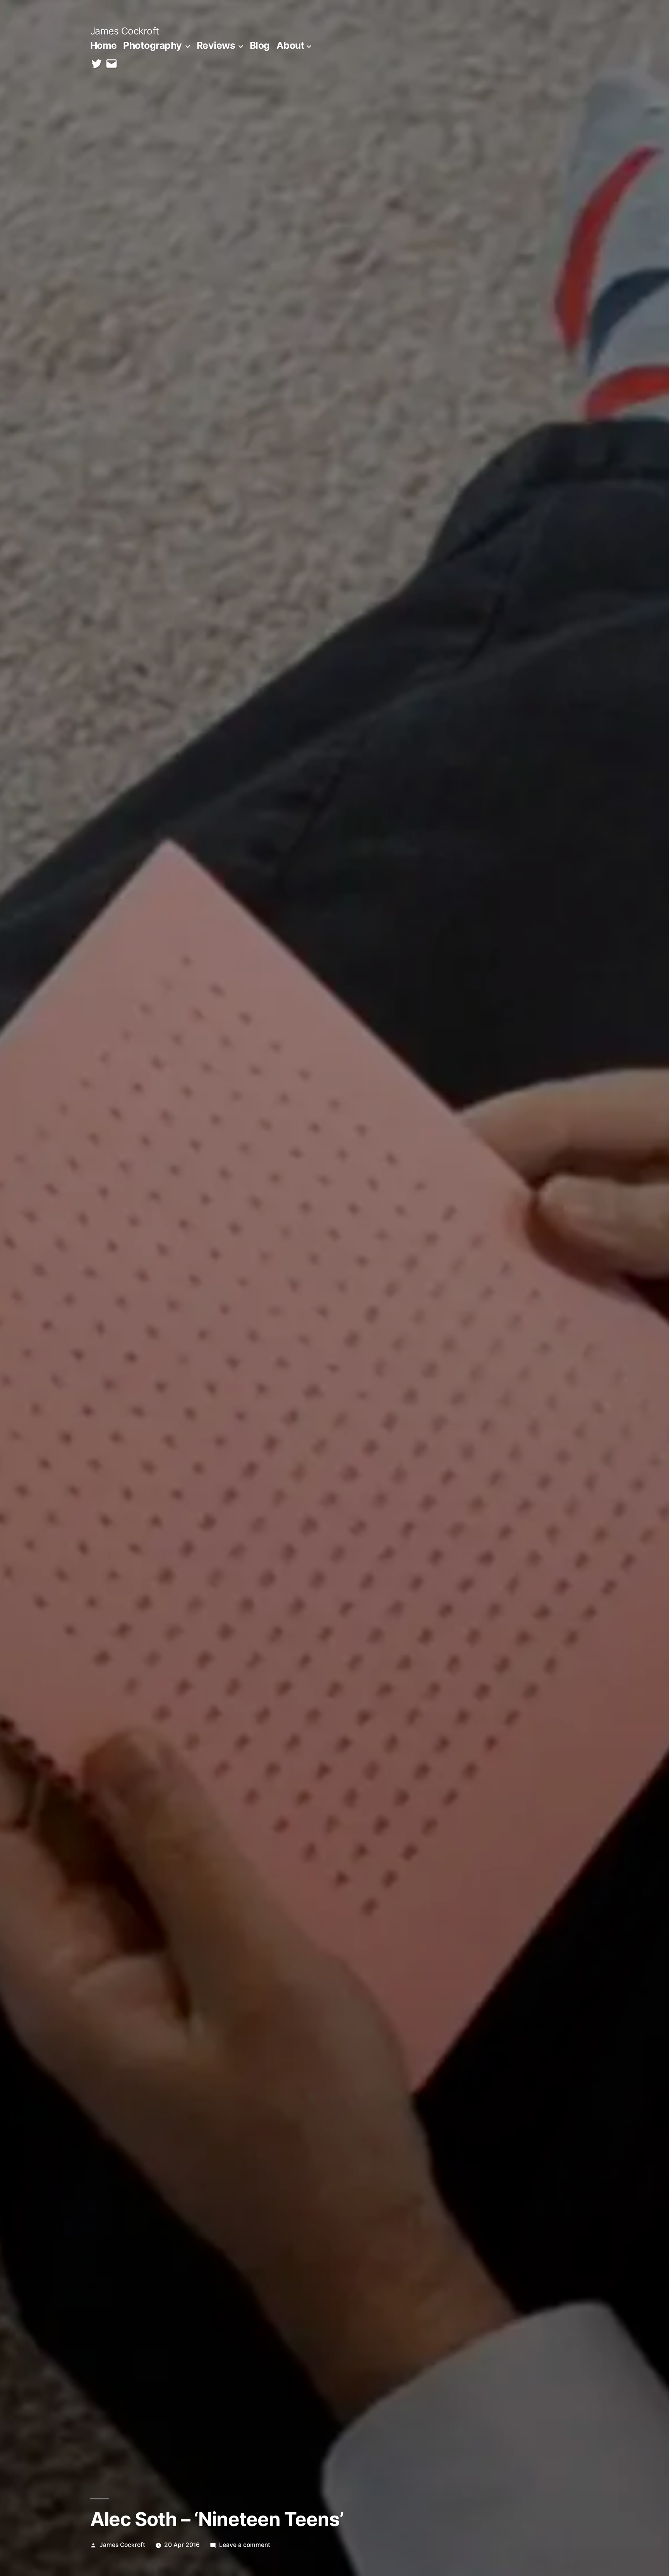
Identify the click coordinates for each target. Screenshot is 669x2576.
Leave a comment (245, 2545)
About (291, 45)
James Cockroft (125, 31)
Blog (260, 45)
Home (104, 45)
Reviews (216, 45)
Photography (153, 45)
